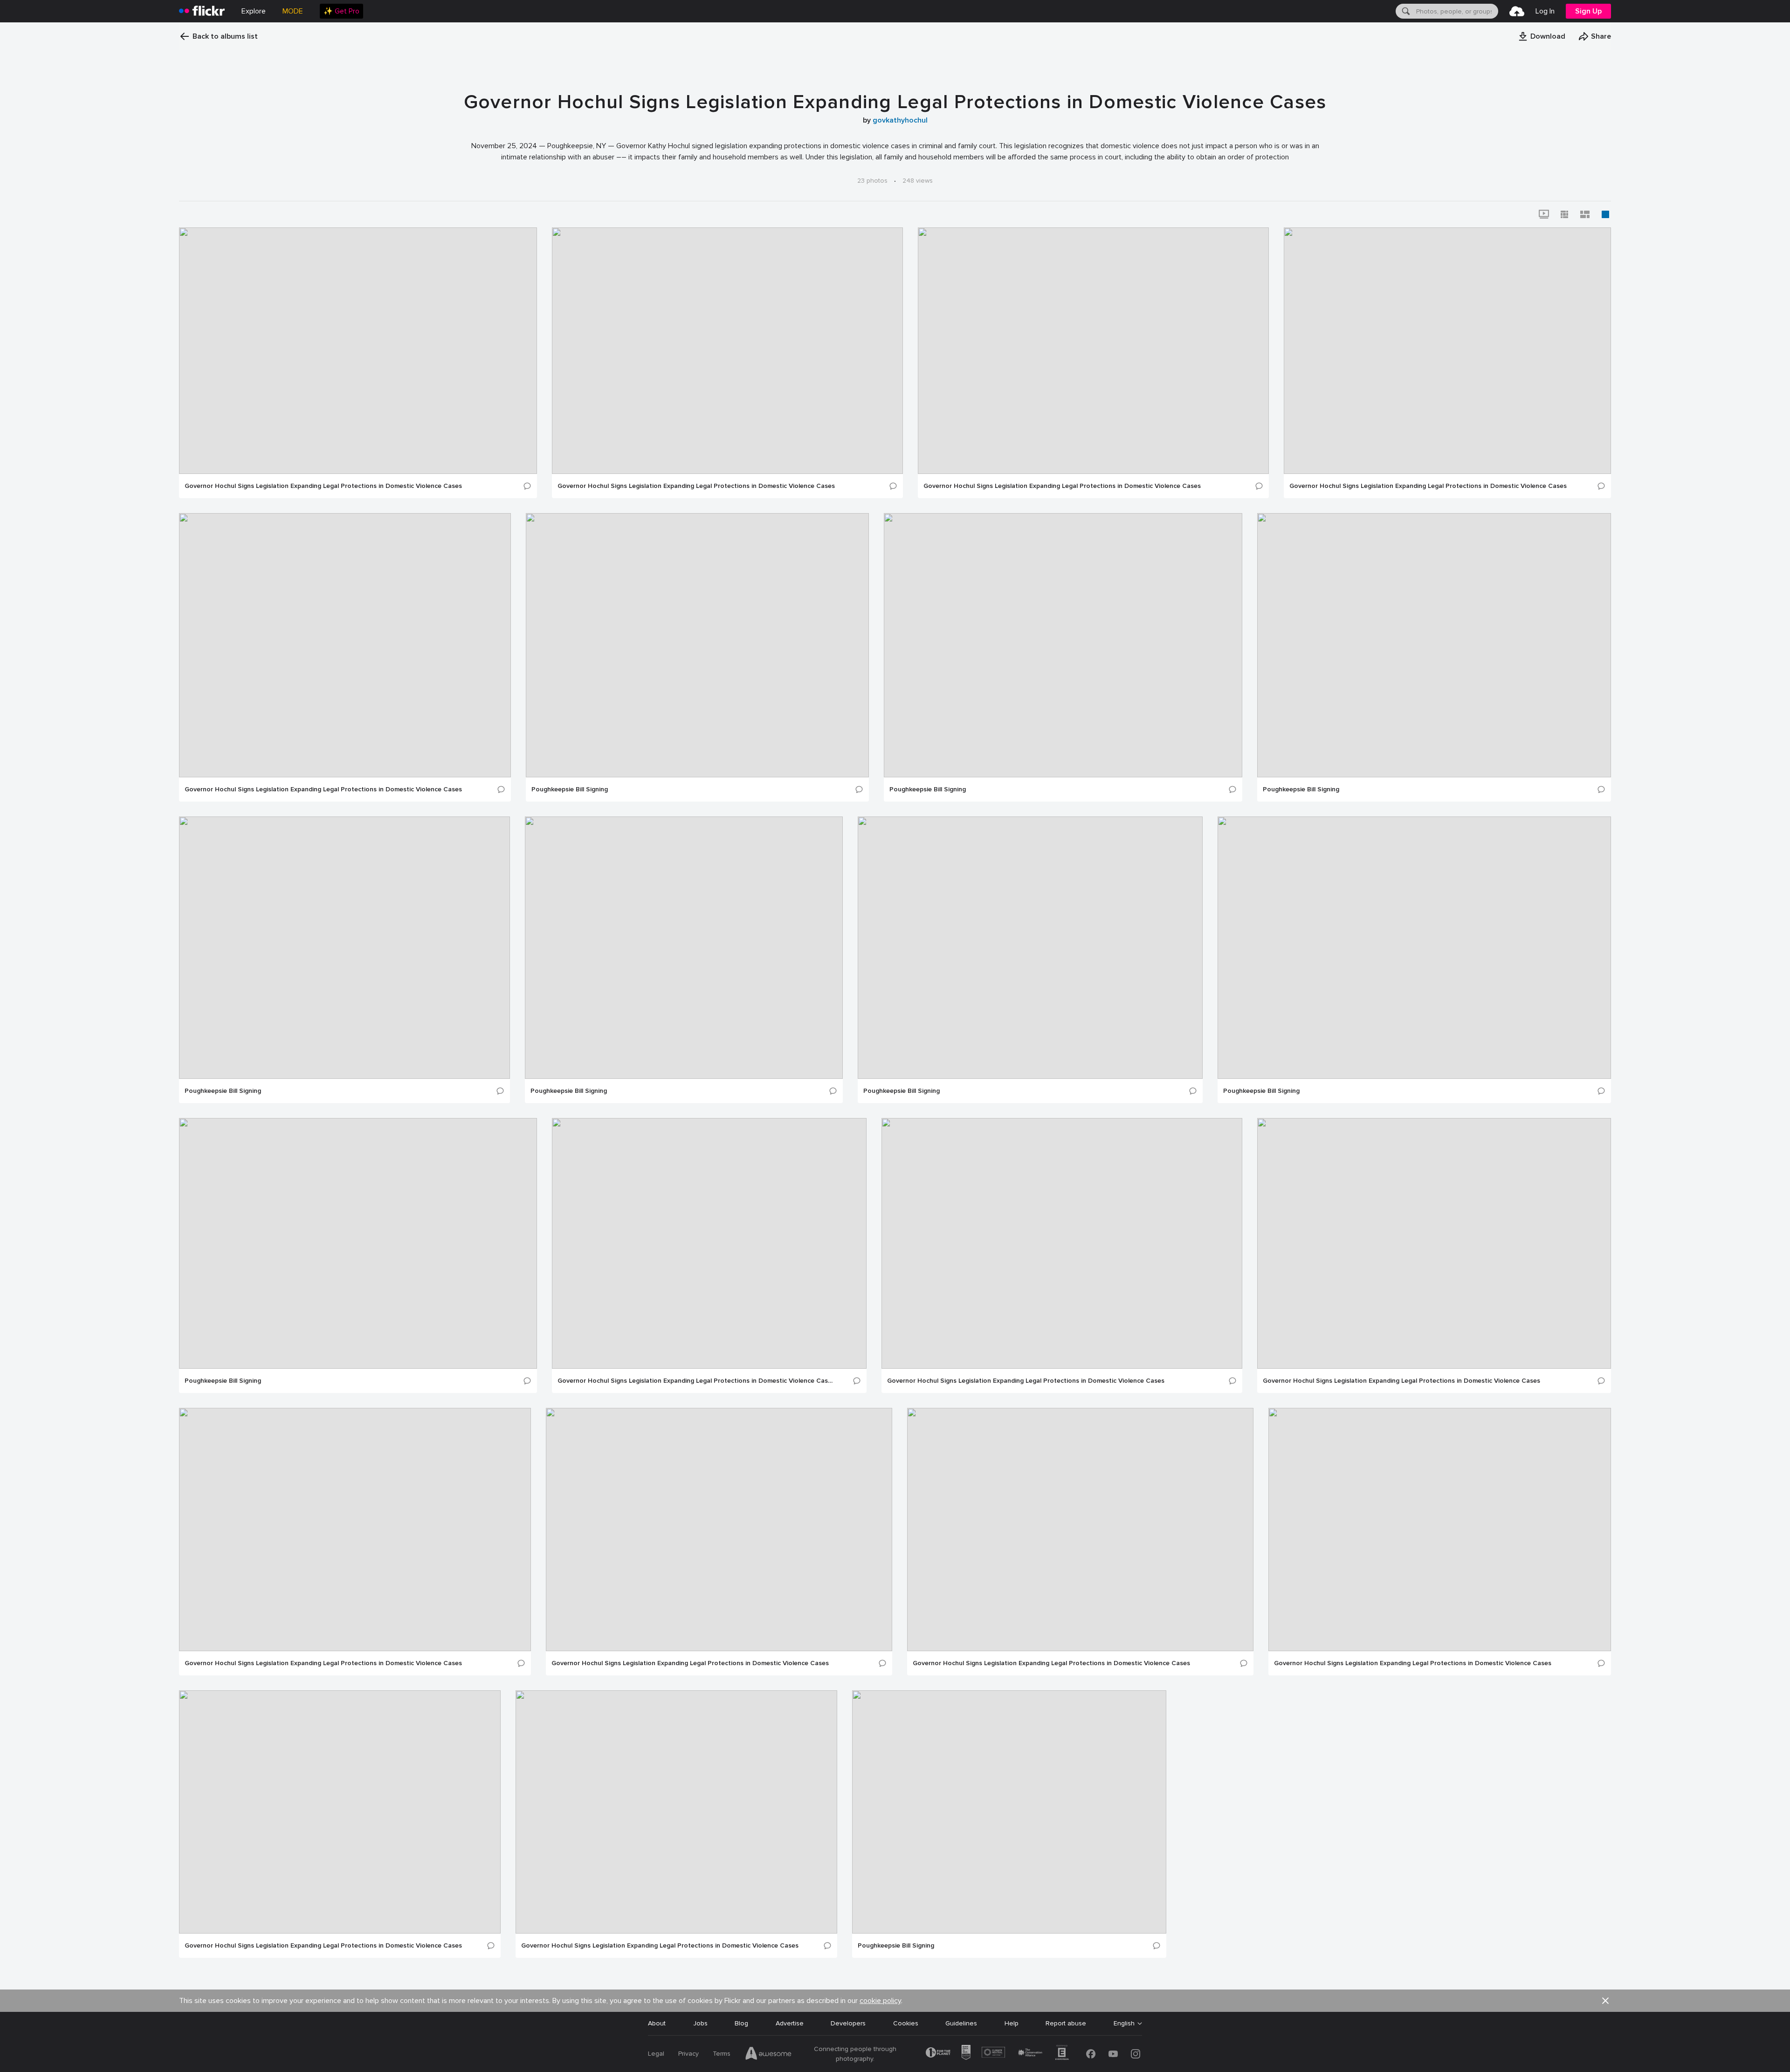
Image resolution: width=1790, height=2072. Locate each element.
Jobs (700, 2023)
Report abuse (1066, 2023)
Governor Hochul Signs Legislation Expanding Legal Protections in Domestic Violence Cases (323, 486)
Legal (656, 2054)
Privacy (688, 2054)
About (657, 2023)
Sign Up (1588, 11)
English (1124, 2024)
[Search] (1405, 11)
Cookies (906, 2023)
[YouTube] (1113, 2054)
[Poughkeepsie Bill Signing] (697, 645)
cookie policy (880, 2001)
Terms (722, 2054)
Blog (741, 2023)
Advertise (790, 2023)
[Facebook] (1091, 2054)
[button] (1542, 36)
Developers (848, 2023)
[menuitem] (341, 11)
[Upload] (1517, 11)
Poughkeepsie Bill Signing (570, 789)
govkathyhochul (900, 120)
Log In (1545, 11)
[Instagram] (1136, 2054)
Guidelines (961, 2023)
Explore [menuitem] (254, 11)
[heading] (202, 11)
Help (1012, 2023)
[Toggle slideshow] (1544, 214)
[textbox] (1456, 11)
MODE (293, 11)
